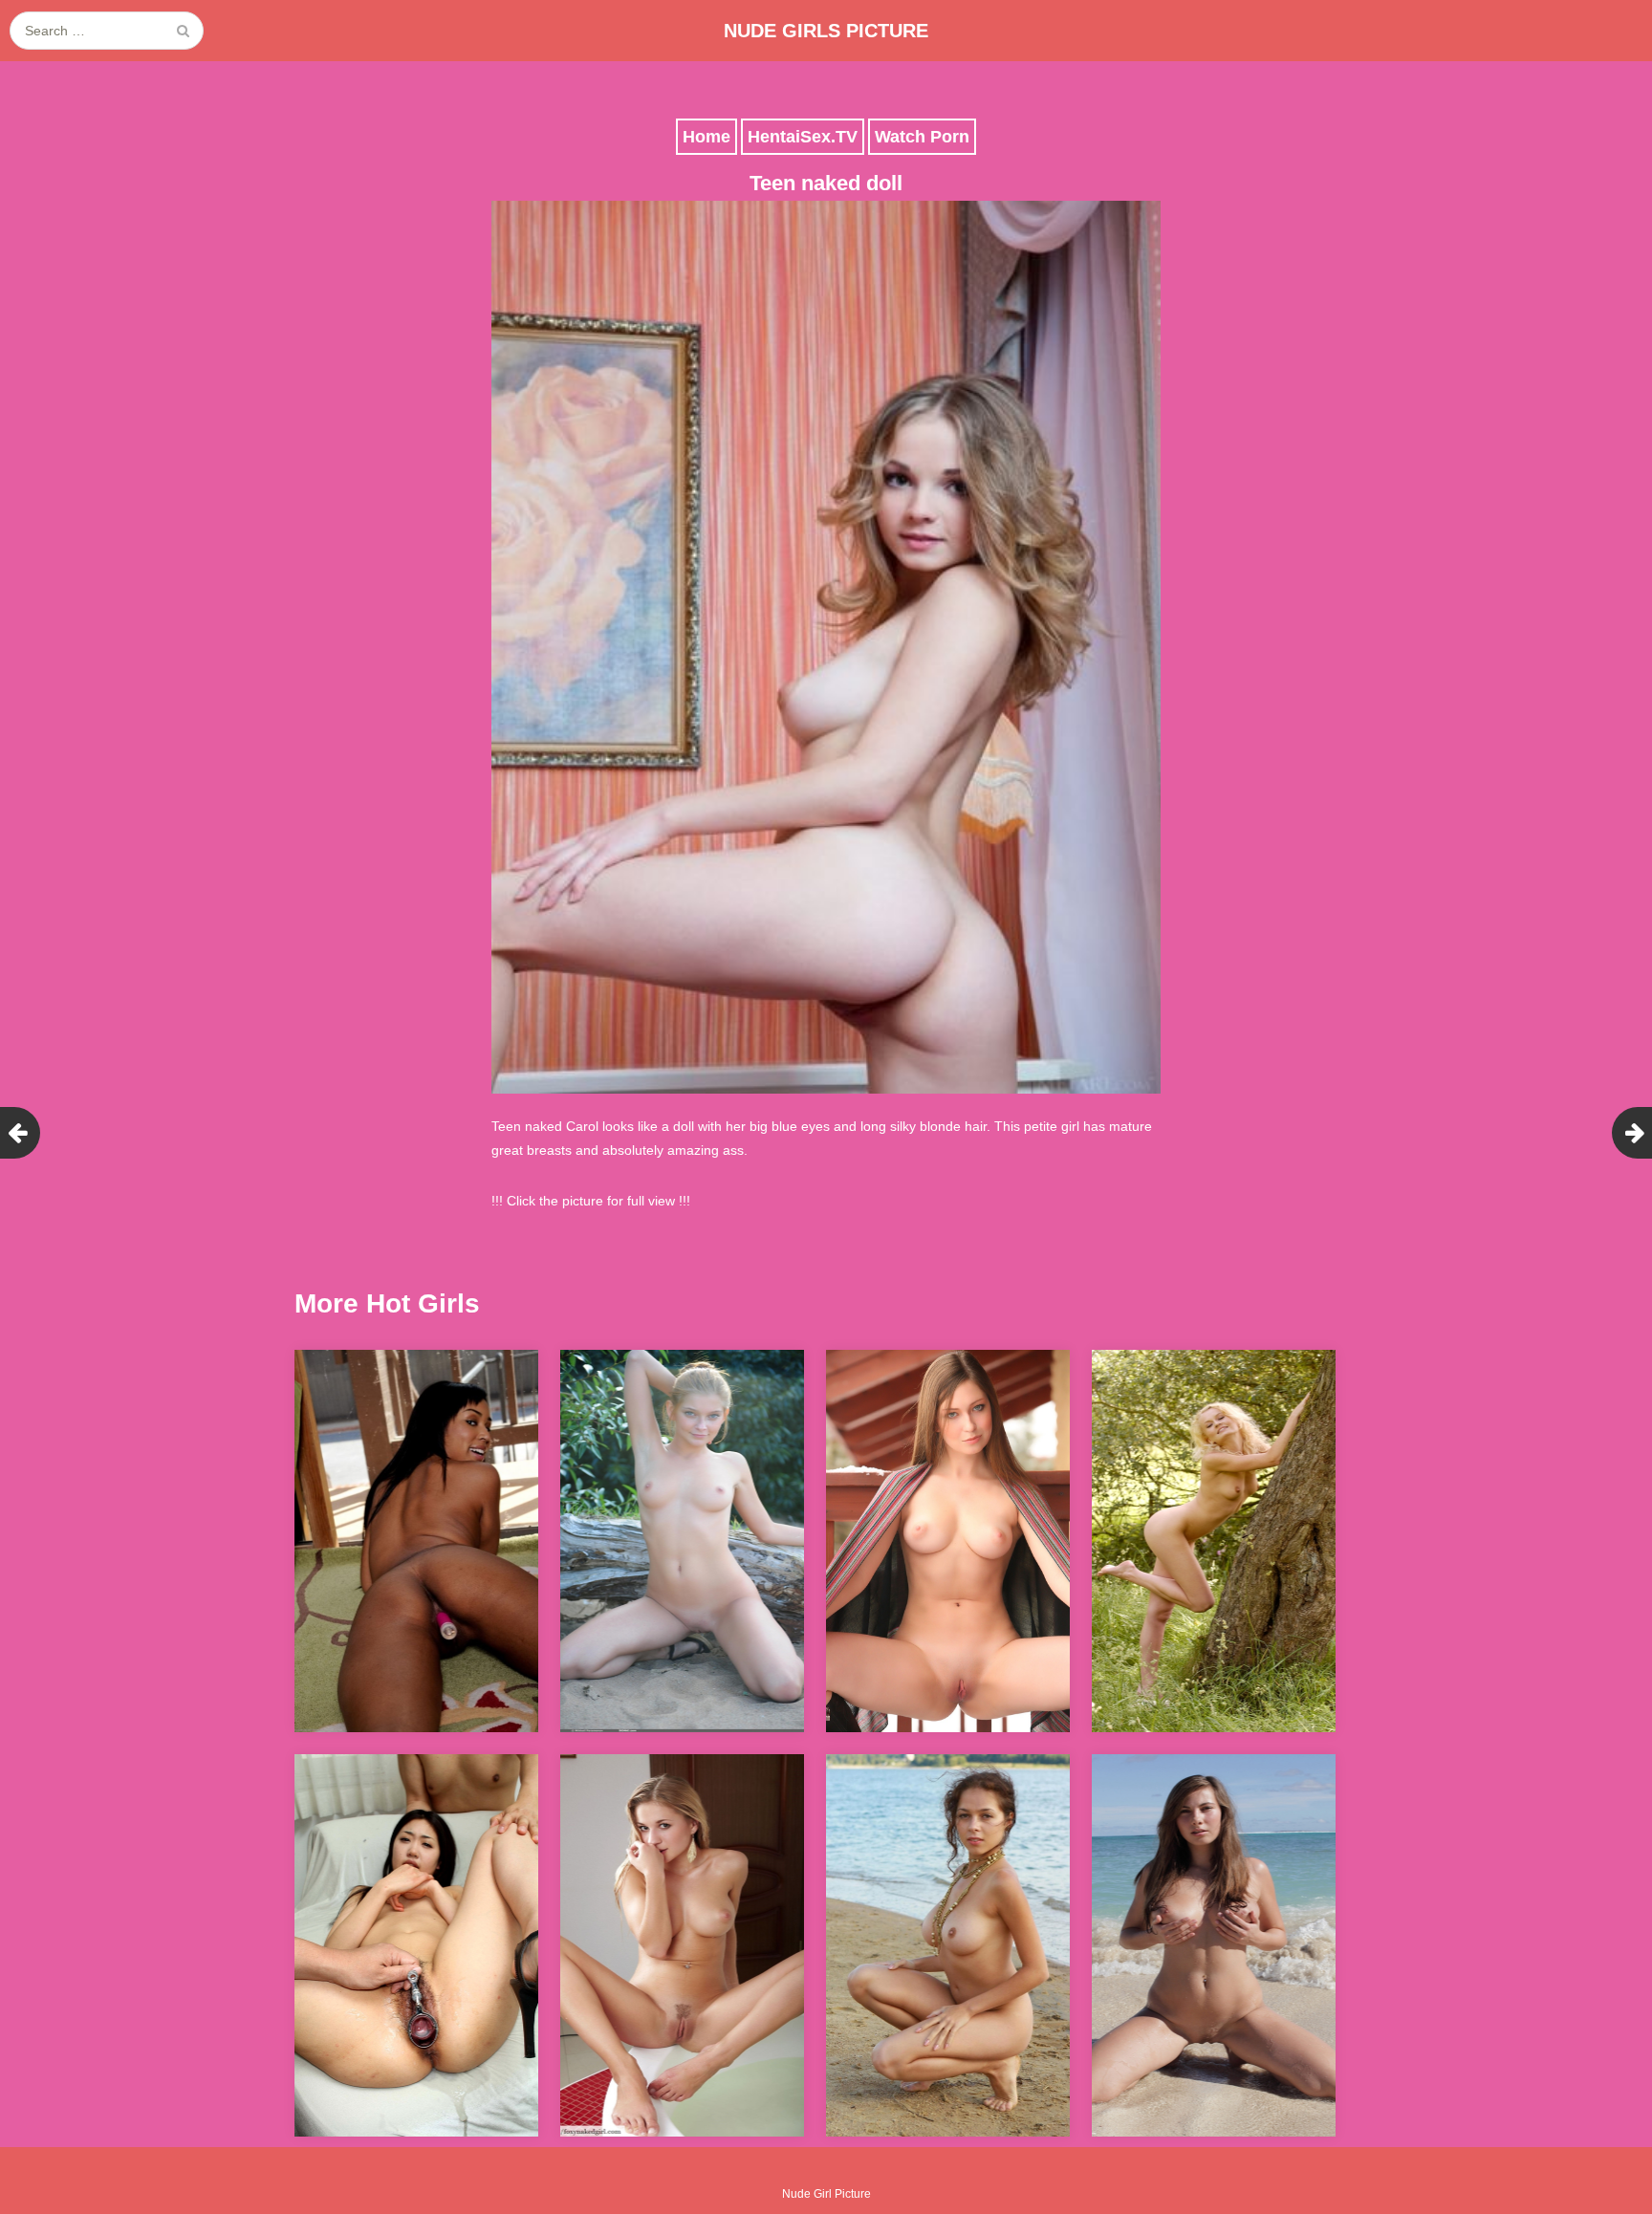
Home (706, 137)
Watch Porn (922, 137)
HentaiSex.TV (803, 137)
